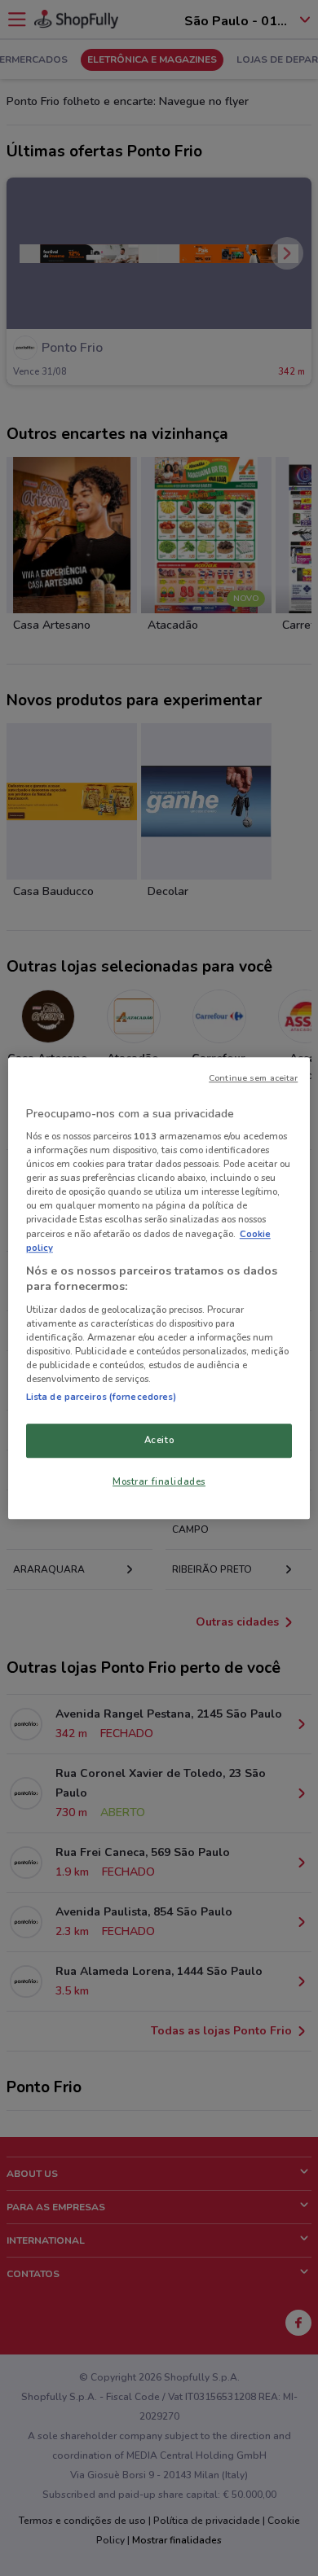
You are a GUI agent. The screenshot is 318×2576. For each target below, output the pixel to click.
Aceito (159, 1440)
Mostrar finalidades (159, 1481)
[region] (159, 1288)
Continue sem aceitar (253, 1078)
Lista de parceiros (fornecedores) (102, 1397)
